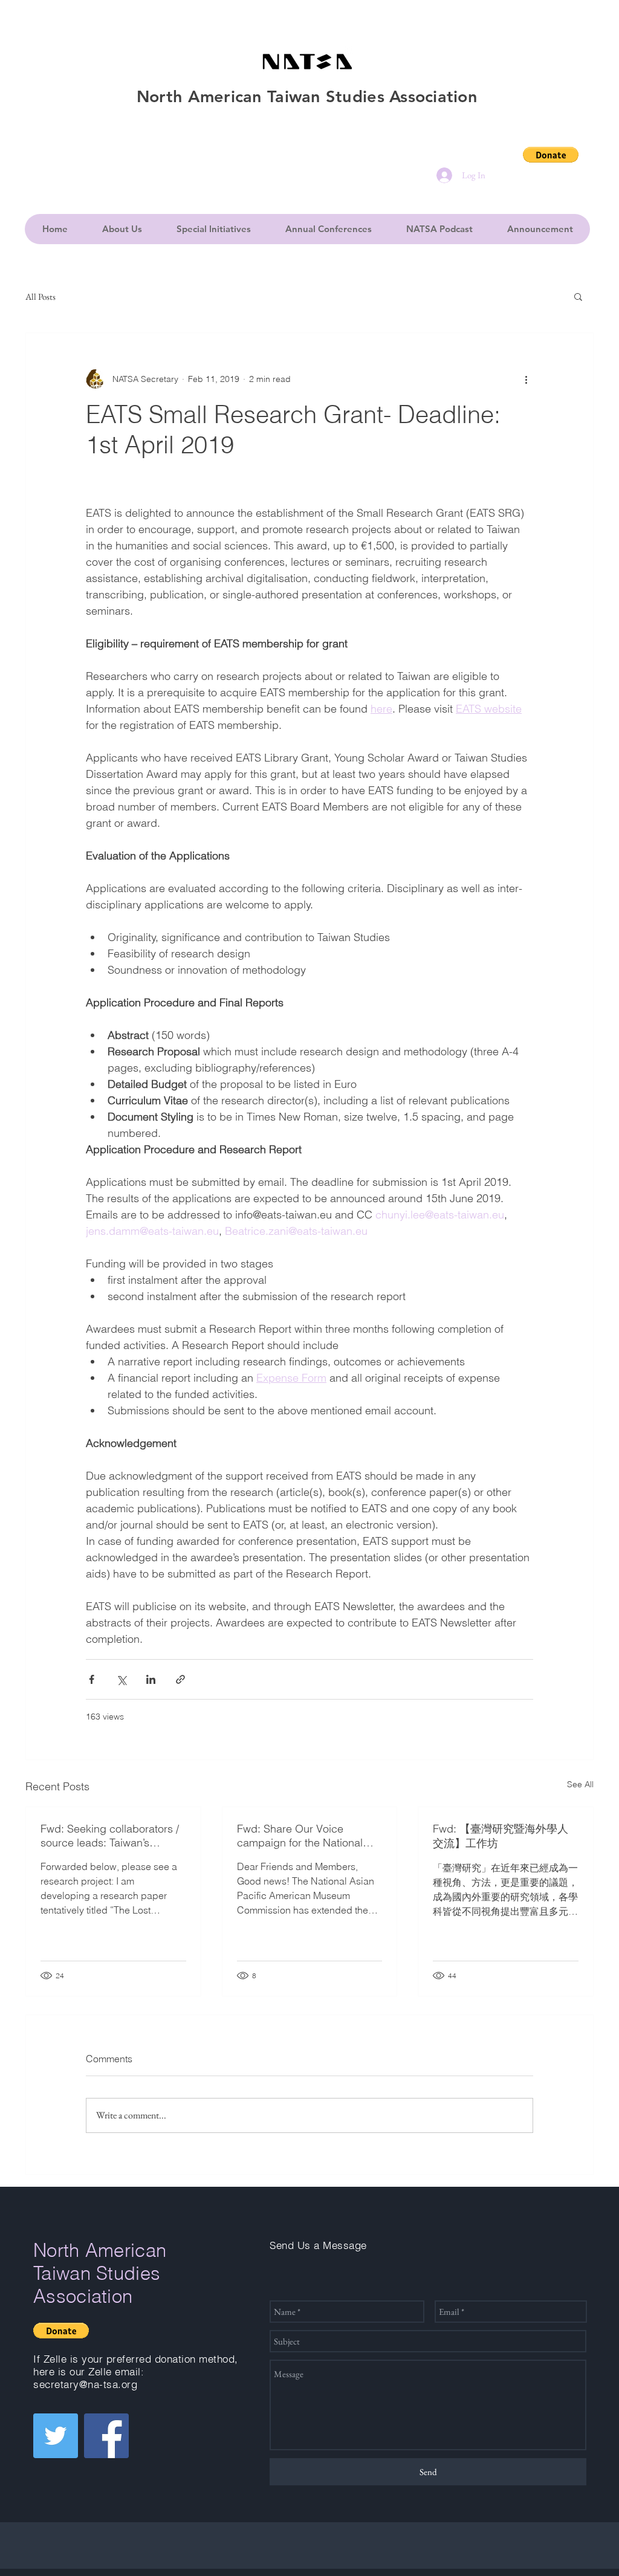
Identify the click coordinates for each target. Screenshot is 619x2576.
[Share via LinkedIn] (151, 1679)
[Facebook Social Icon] (106, 2436)
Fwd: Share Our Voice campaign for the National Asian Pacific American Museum (300, 1836)
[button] (551, 155)
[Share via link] (180, 1679)
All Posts (41, 296)
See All (580, 1784)
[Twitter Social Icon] (56, 2436)
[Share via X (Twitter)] (121, 1679)
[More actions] (526, 379)
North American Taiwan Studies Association (100, 2273)
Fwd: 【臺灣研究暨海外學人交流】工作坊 (501, 1836)
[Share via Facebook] (92, 1679)
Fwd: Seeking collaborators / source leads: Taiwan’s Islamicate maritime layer (110, 1836)
